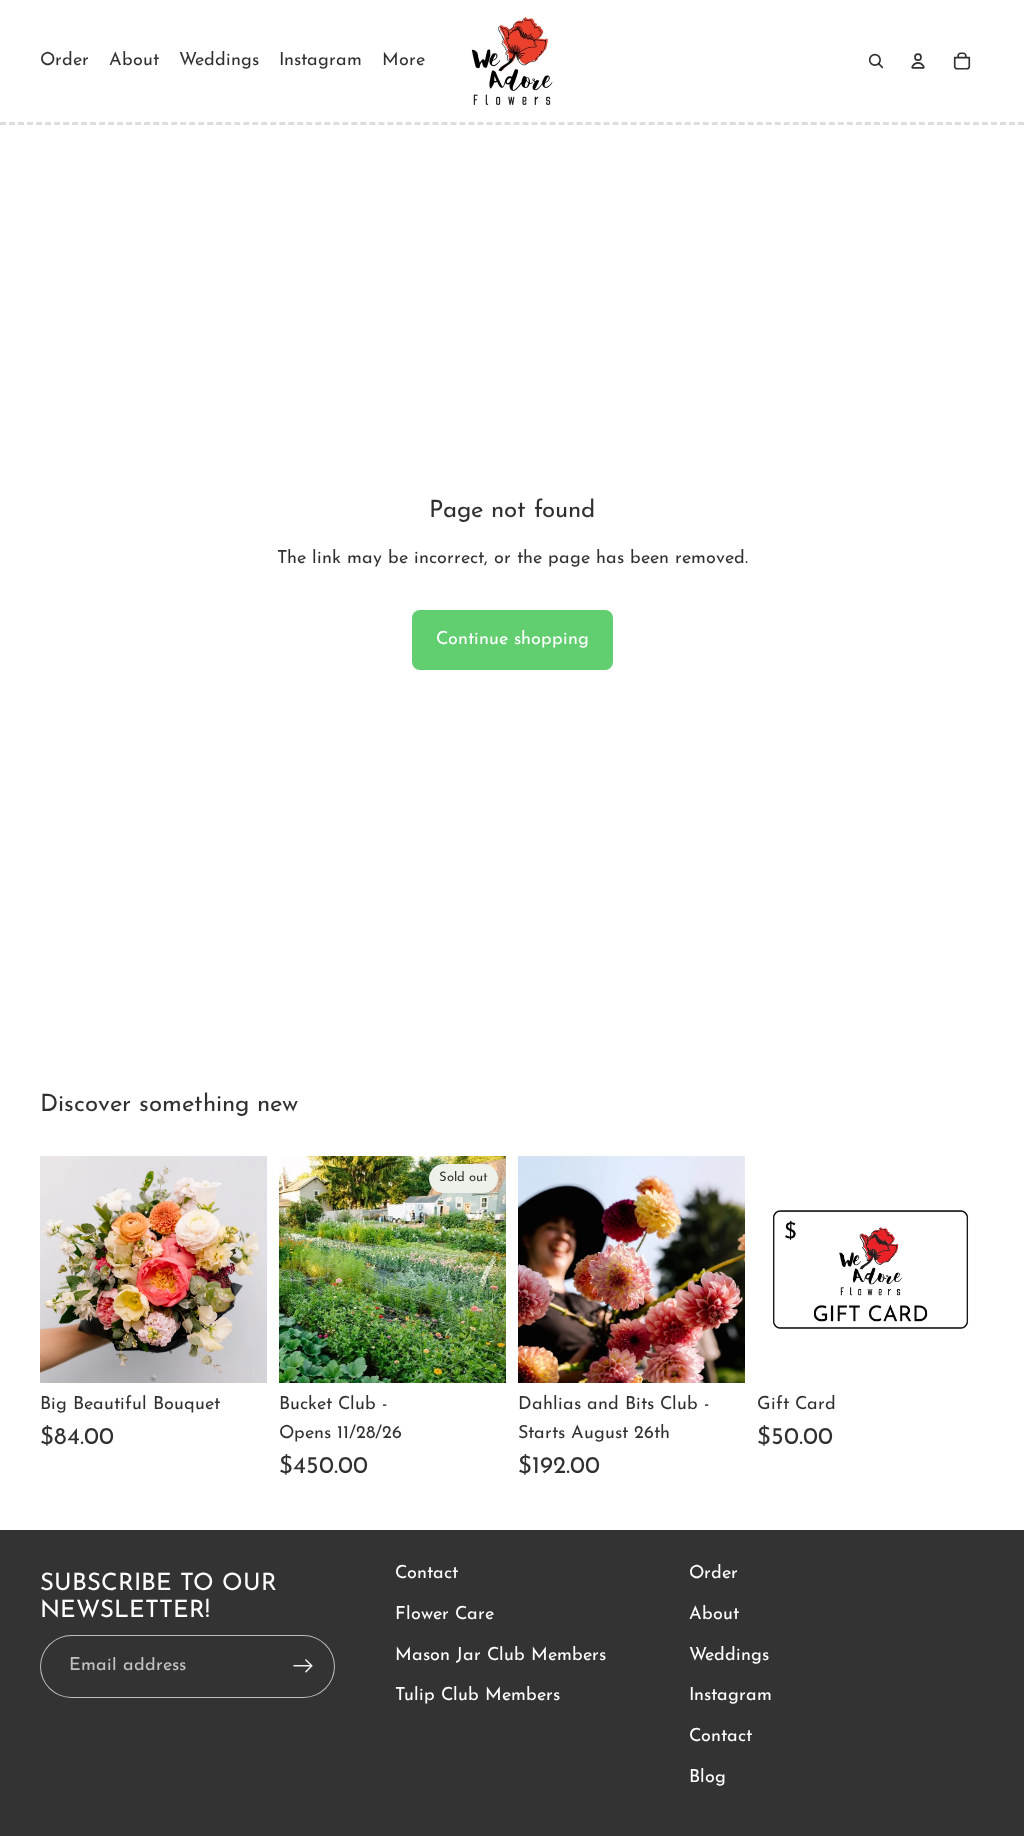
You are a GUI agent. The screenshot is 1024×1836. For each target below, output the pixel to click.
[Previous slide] (301, 1270)
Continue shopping (512, 640)
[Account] (918, 61)
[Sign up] (303, 1666)
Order (713, 1574)
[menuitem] (403, 61)
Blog (707, 1778)
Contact (426, 1574)
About (714, 1614)
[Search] (876, 61)
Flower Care (444, 1614)
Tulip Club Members (477, 1696)
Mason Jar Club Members (500, 1655)
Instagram (730, 1696)
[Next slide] (484, 1270)
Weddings (729, 1655)
